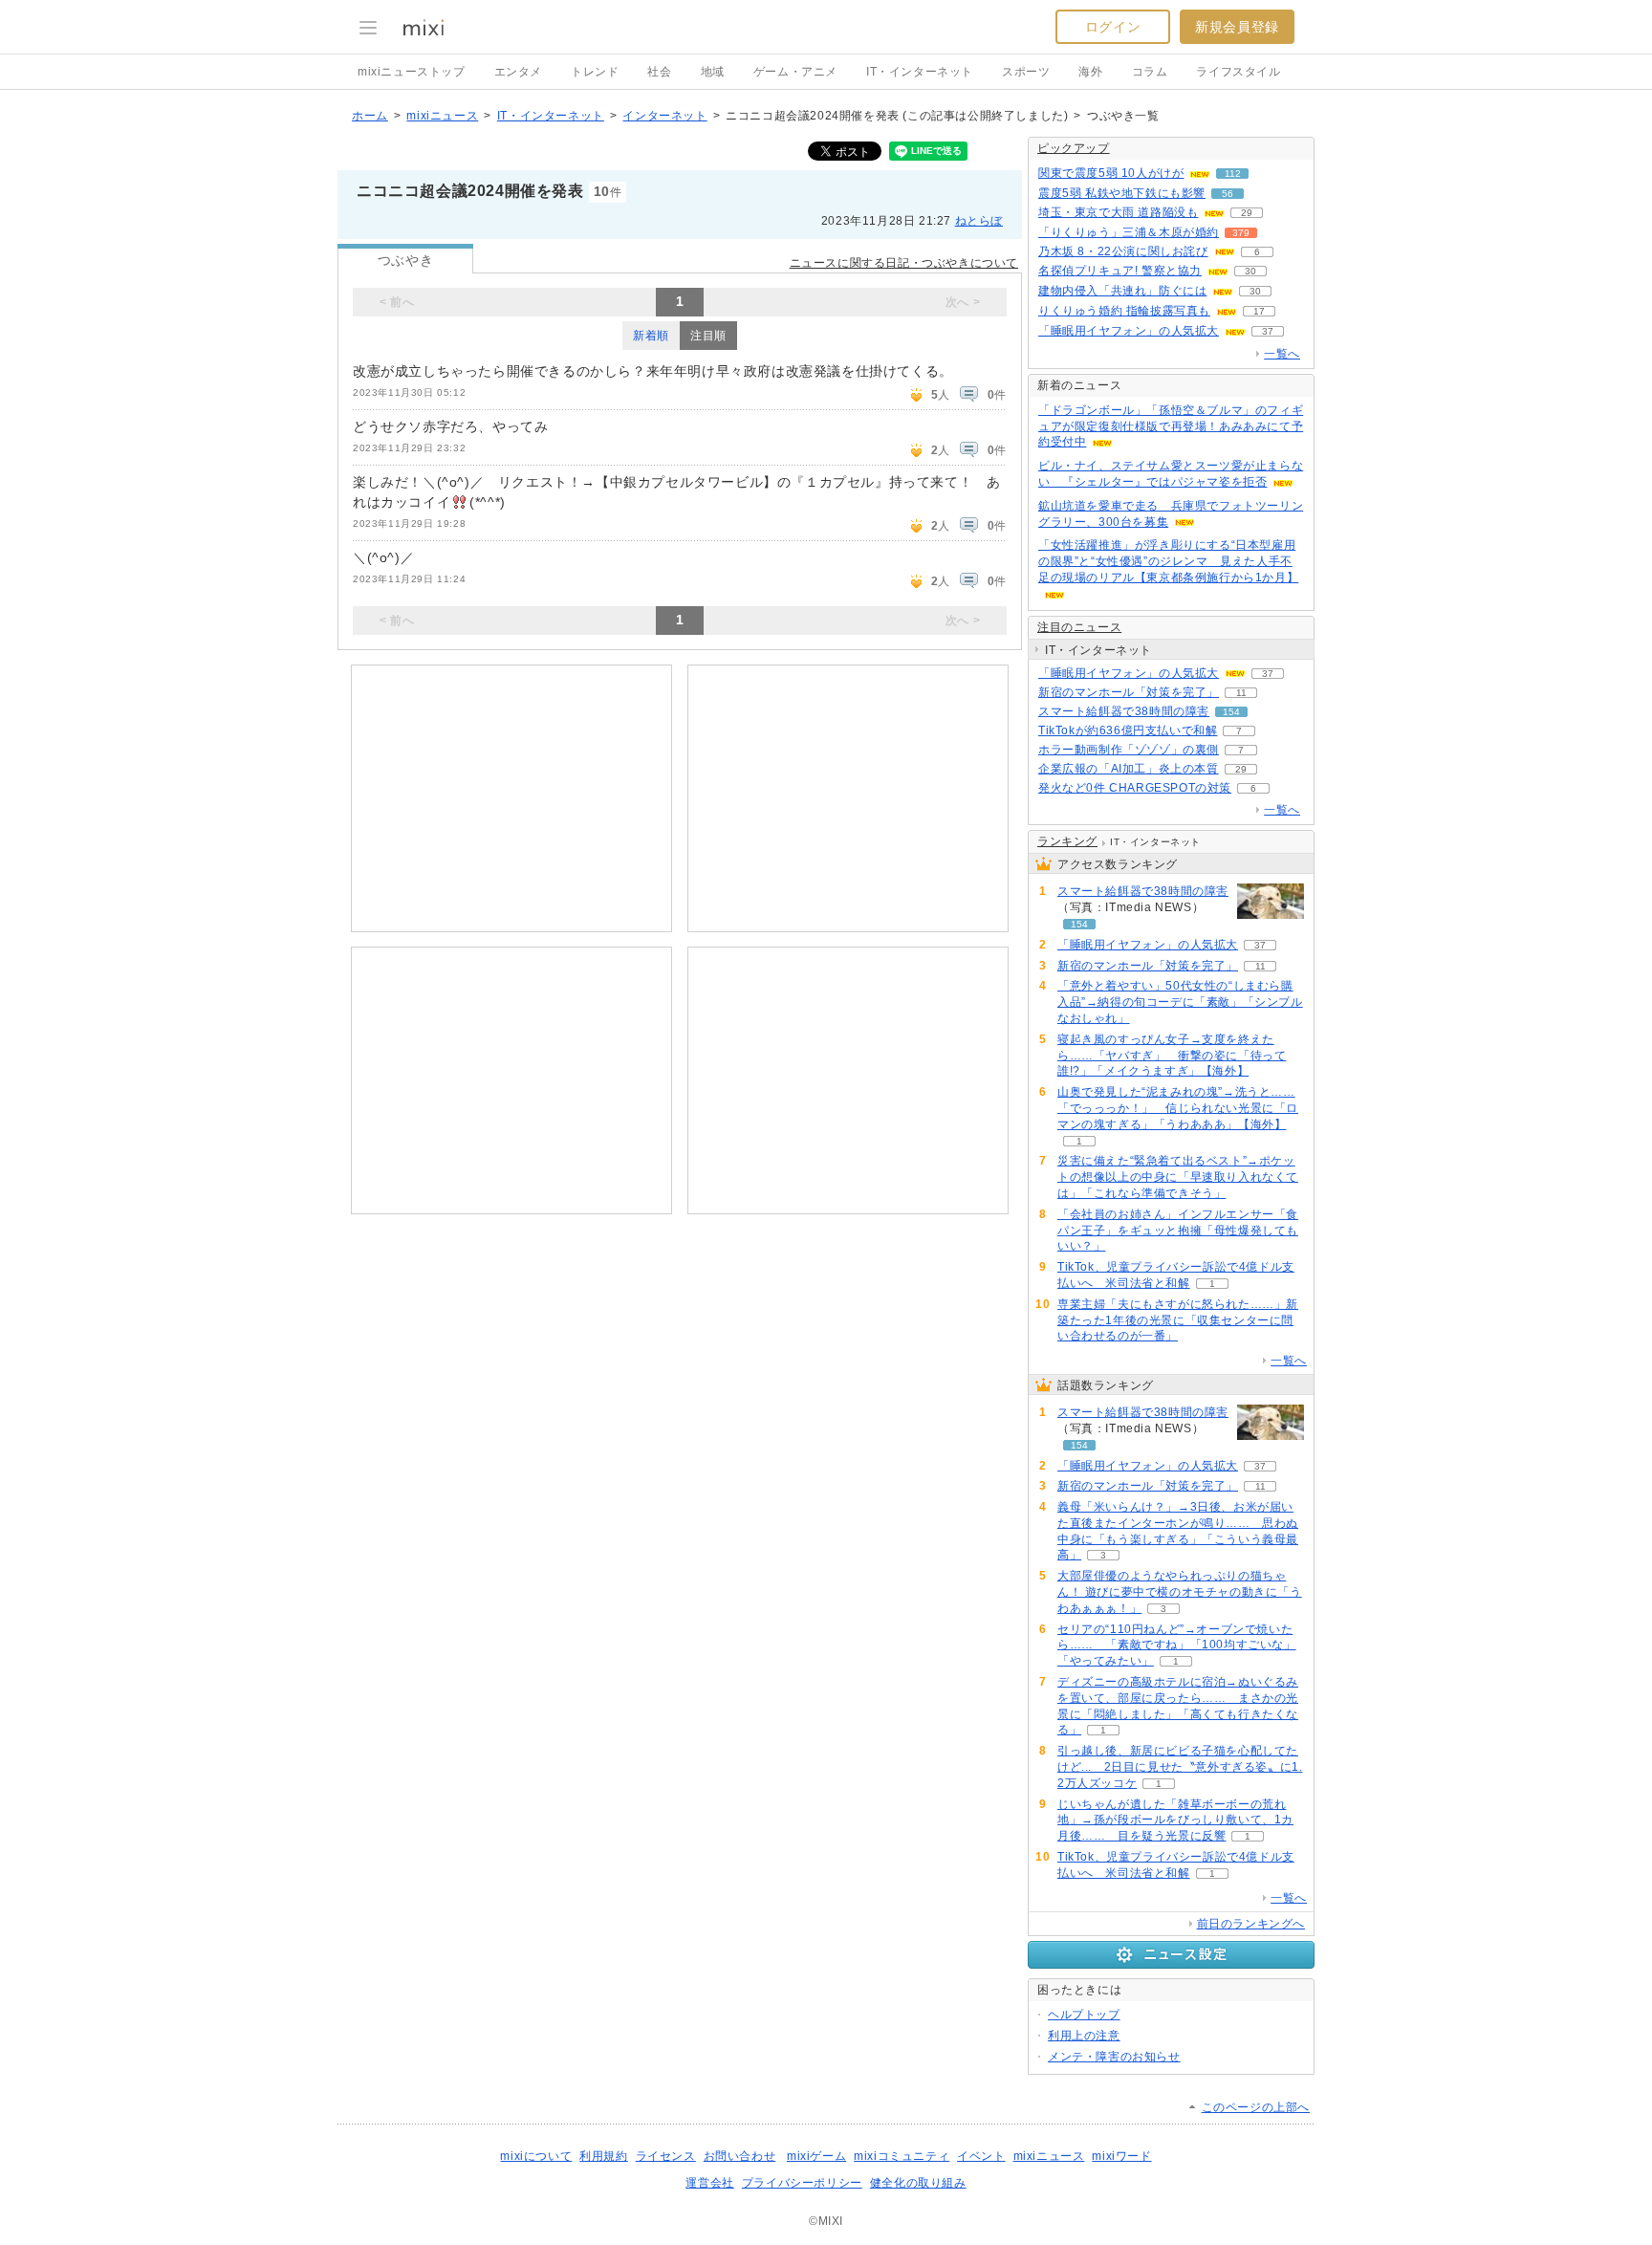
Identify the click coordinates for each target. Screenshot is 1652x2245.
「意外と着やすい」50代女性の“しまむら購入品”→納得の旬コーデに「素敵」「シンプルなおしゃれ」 (1180, 1002)
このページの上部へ (1256, 2107)
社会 (659, 72)
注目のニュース (1079, 627)
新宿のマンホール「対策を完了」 (1129, 692)
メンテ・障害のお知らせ (1114, 2057)
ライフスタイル (1238, 72)
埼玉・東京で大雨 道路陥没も (1118, 212)
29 (1247, 213)
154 (1231, 712)
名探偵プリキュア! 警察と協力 (1120, 271)
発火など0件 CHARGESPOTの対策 (1135, 788)
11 (1241, 693)
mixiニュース (442, 116)
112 (1233, 174)
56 (1228, 194)
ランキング (1067, 841)
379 (1241, 233)
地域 (713, 72)
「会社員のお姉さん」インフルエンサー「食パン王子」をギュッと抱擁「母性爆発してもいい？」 (1178, 1231)
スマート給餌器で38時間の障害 (1124, 711)
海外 (1090, 72)
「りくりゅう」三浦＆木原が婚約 (1129, 232)
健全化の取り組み (918, 2183)
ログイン (1113, 27)
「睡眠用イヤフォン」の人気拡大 (1129, 331)
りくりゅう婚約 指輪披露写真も (1124, 311)
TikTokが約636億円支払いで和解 (1128, 730)
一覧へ (1282, 354)
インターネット (664, 116)
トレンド (595, 72)
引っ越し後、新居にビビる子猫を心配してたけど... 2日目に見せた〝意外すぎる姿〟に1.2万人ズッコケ (1180, 1767)
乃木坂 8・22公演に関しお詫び (1123, 251)
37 (1268, 331)
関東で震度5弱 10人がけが (1111, 173)
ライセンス (666, 2156)
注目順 (708, 336)
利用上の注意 (1084, 2036)
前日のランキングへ (1251, 1924)
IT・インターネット (920, 72)
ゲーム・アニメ (795, 72)
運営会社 (709, 2183)
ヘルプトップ (1084, 2015)
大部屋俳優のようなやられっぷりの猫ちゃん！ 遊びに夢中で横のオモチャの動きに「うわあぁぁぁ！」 (1180, 1592)
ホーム (370, 116)
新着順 (651, 336)
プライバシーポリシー (802, 2183)
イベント (981, 2156)
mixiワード (1121, 2156)
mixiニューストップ (412, 72)
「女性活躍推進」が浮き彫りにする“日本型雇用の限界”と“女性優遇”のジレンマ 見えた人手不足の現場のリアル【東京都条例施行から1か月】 (1168, 561)
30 (1250, 271)
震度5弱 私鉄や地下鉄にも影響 (1122, 193)
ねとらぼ (979, 221)
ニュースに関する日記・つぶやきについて (904, 263)
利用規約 (603, 2156)
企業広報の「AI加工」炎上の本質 (1129, 769)
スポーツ (1026, 72)
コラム (1150, 72)
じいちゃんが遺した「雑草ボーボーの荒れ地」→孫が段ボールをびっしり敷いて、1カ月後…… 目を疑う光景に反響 (1175, 1820)
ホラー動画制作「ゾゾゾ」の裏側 (1129, 750)
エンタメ (518, 72)
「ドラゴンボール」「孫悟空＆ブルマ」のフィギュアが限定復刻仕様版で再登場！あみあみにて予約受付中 (1171, 426)
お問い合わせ (740, 2156)
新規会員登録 (1237, 27)
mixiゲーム (816, 2156)
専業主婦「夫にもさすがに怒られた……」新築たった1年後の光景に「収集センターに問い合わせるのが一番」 (1178, 1320)
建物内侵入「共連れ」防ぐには (1122, 291)
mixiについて (536, 2156)
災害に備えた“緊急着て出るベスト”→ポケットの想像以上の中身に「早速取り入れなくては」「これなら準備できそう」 (1178, 1177)
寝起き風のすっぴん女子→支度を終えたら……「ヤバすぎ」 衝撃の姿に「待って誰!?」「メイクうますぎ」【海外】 (1172, 1056)
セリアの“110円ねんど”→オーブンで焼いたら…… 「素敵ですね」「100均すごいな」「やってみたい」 (1177, 1646)
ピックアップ (1074, 148)
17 (1259, 311)
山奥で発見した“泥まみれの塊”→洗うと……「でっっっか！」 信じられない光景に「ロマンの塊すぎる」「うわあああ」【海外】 (1178, 1108)
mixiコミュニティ (902, 2156)
